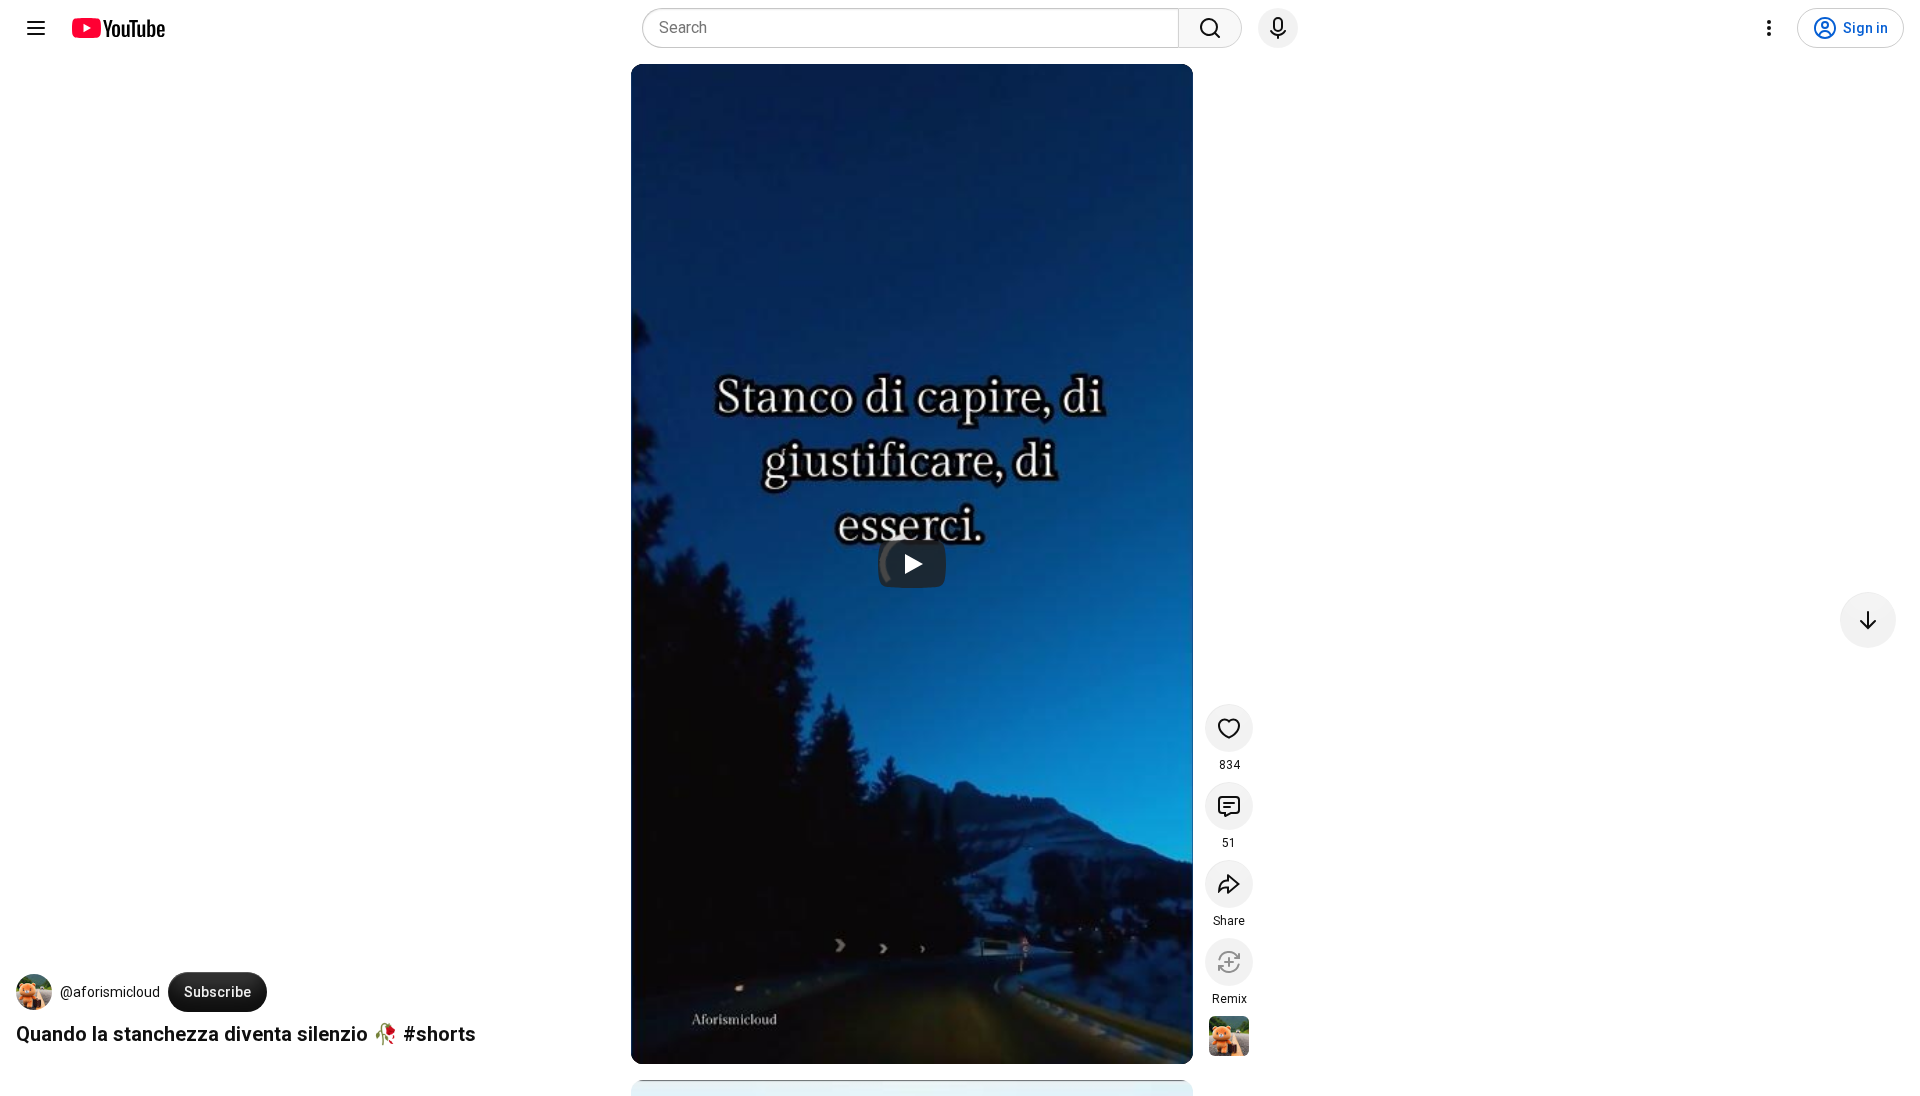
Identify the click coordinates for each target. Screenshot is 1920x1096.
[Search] (1210, 28)
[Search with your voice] (1278, 28)
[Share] (1229, 884)
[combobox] (916, 28)
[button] (34, 992)
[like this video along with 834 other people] (1229, 728)
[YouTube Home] (117, 28)
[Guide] (36, 28)
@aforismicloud (110, 992)
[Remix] (1229, 962)
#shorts (439, 1034)
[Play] (912, 564)
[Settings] (1769, 28)
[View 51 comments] (1229, 806)
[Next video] (1868, 620)
